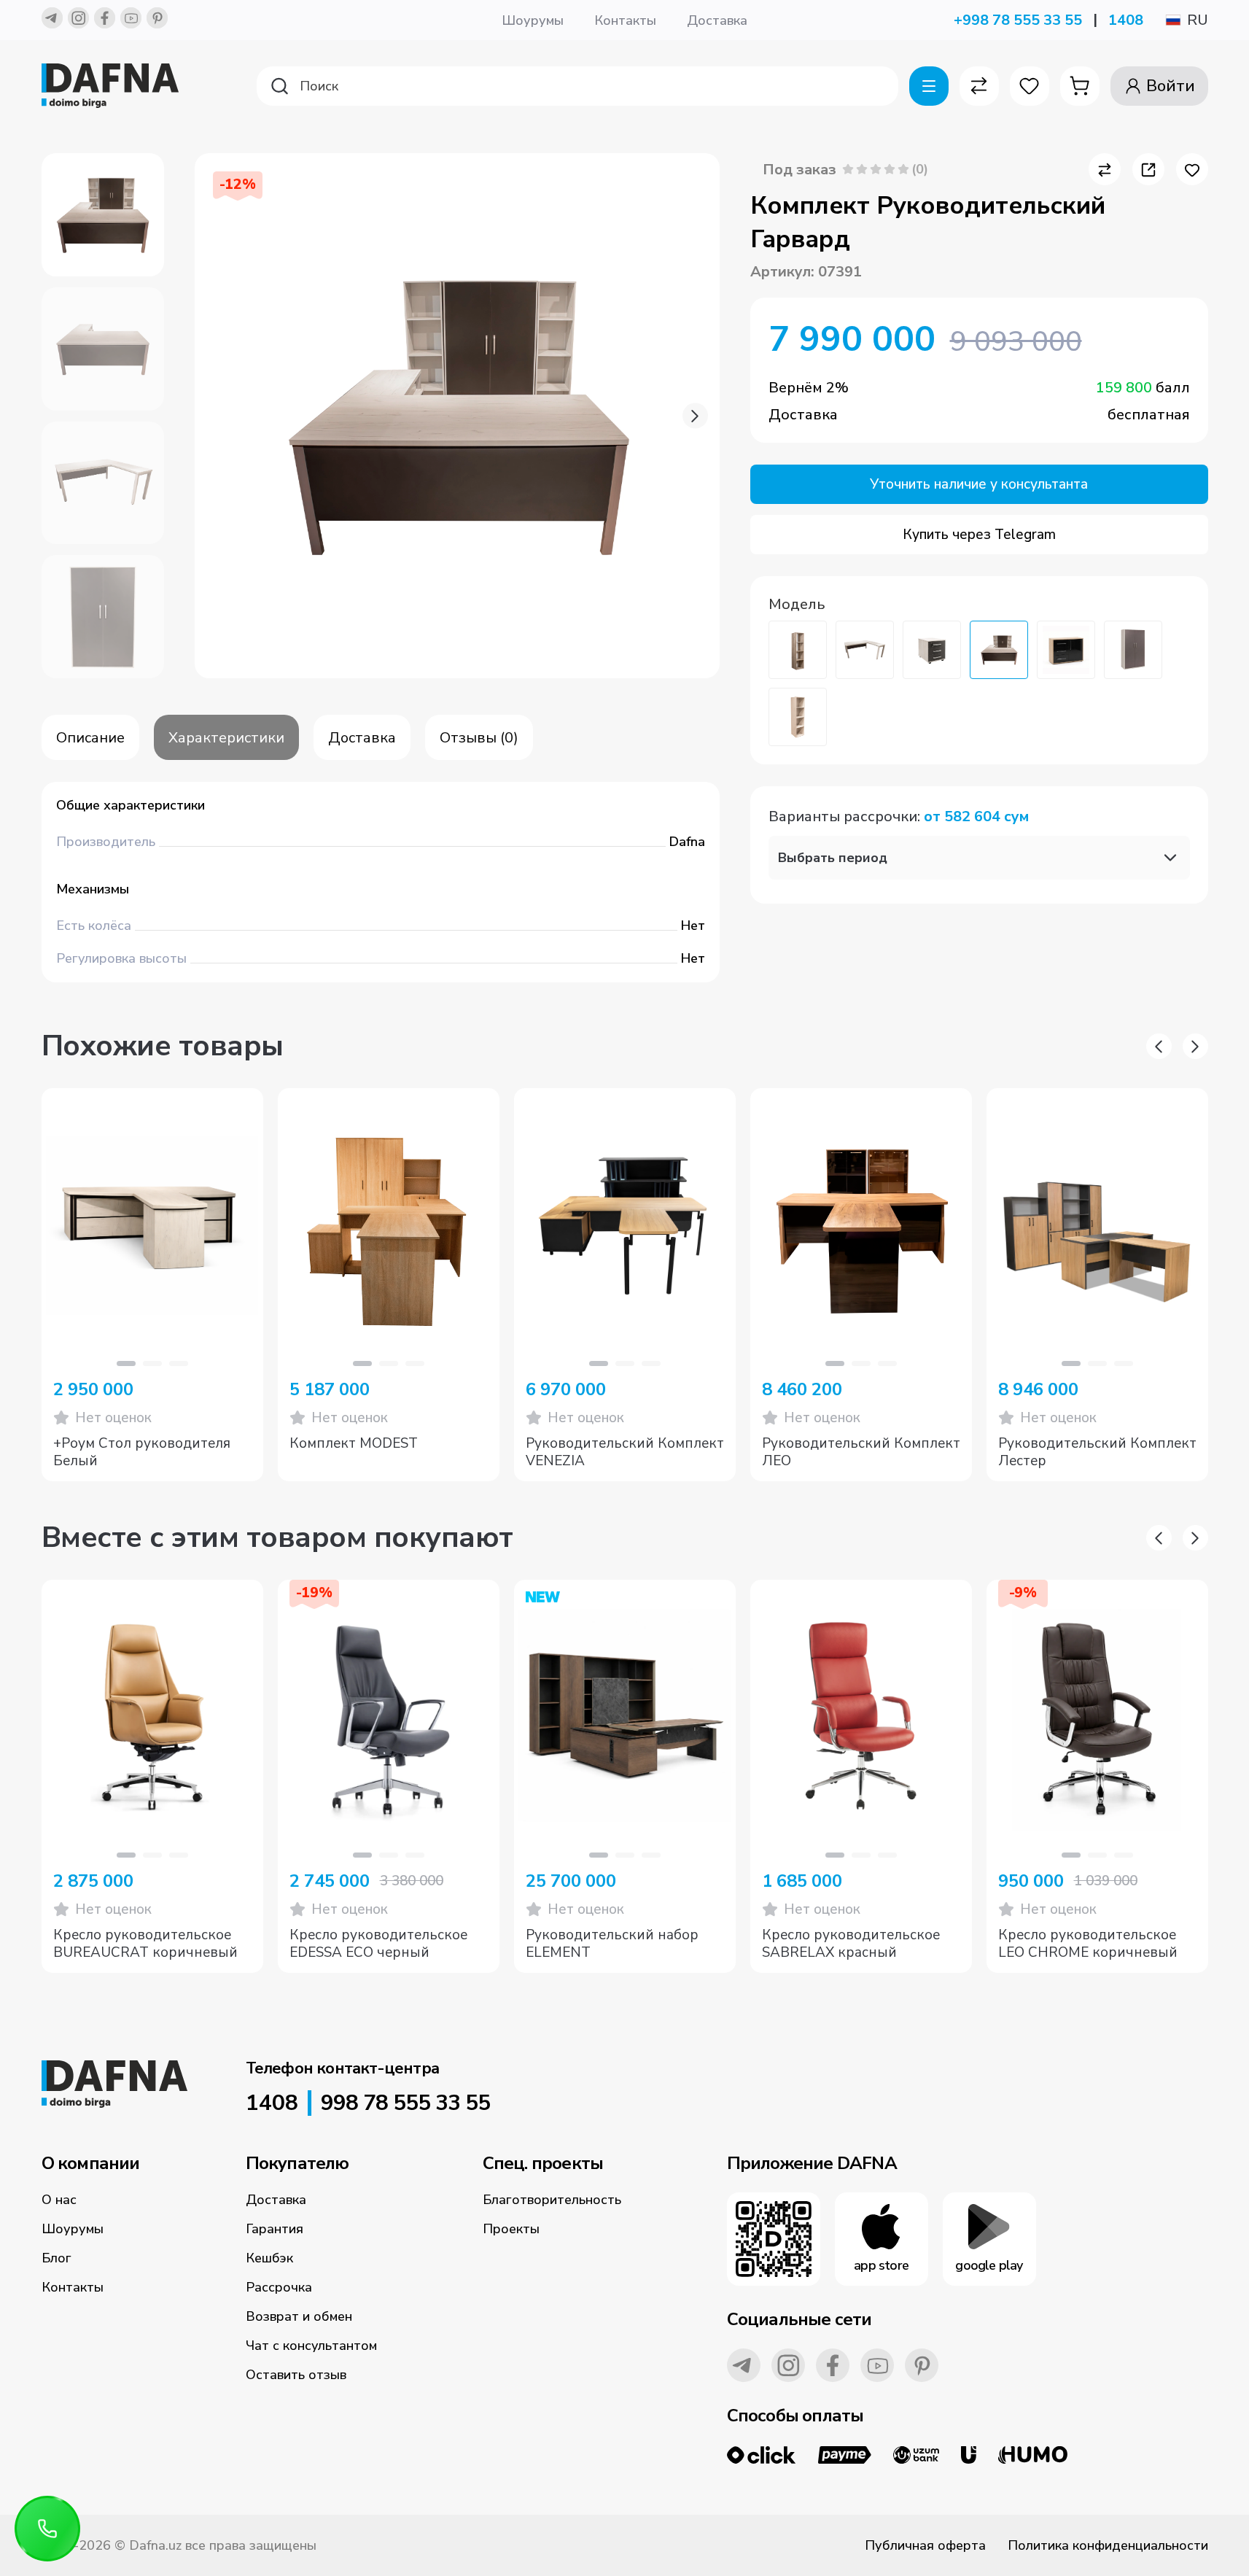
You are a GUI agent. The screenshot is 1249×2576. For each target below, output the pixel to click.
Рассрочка (279, 2287)
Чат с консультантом (311, 2346)
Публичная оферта (925, 2545)
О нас (59, 2200)
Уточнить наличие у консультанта (979, 484)
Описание (90, 738)
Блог (57, 2258)
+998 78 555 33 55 (1018, 20)
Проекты (511, 2229)
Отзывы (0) (479, 738)
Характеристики (226, 738)
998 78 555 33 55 (405, 2103)
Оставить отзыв (296, 2375)
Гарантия (275, 2229)
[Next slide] (695, 416)
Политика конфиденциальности (1108, 2545)
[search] (577, 86)
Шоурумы (533, 20)
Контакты (625, 20)
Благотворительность (552, 2200)
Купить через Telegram (979, 535)
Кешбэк (269, 2258)
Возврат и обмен (299, 2316)
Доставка (717, 20)
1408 (1126, 20)
